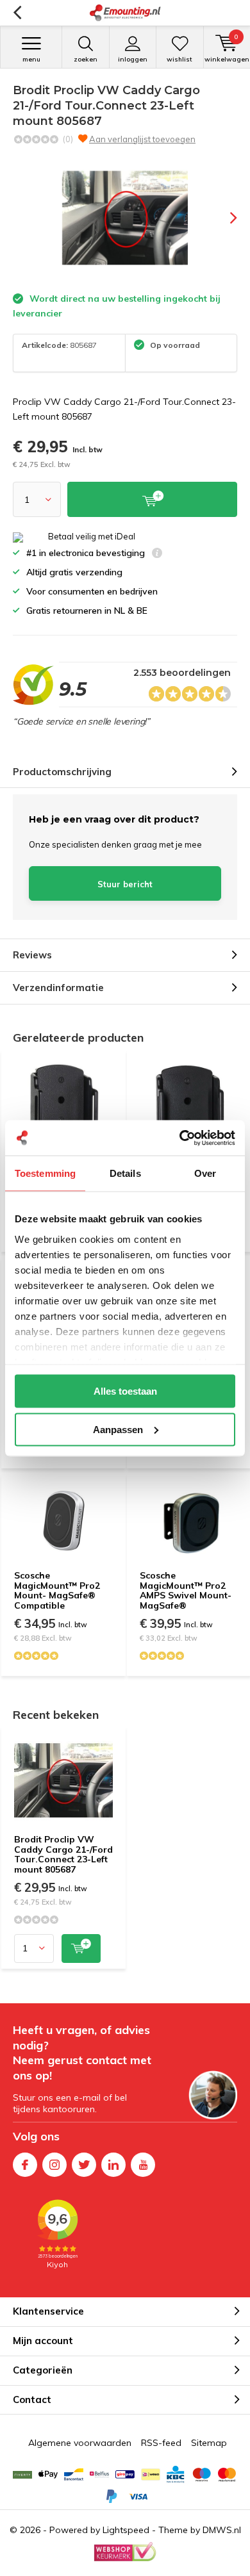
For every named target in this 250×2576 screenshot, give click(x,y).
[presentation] (224, 218)
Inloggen (133, 59)
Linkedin (113, 2165)
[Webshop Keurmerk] (125, 2552)
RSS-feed (161, 2443)
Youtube (143, 2165)
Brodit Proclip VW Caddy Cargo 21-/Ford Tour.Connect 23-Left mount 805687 (63, 1854)
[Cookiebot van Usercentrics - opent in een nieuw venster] (180, 1138)
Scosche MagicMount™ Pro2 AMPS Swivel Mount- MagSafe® (186, 1590)
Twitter (84, 2165)
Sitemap (209, 2443)
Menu (31, 59)
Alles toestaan (125, 1391)
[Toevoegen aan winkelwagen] (81, 1948)
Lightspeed (126, 2530)
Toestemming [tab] (45, 1173)
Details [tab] (125, 1173)
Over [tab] (205, 1173)
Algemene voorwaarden (80, 2443)
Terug (17, 13)
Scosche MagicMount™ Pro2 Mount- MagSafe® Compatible (57, 1590)
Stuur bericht (125, 884)
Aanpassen (118, 1429)
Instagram (54, 2165)
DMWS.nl (222, 2530)
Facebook (25, 2165)
